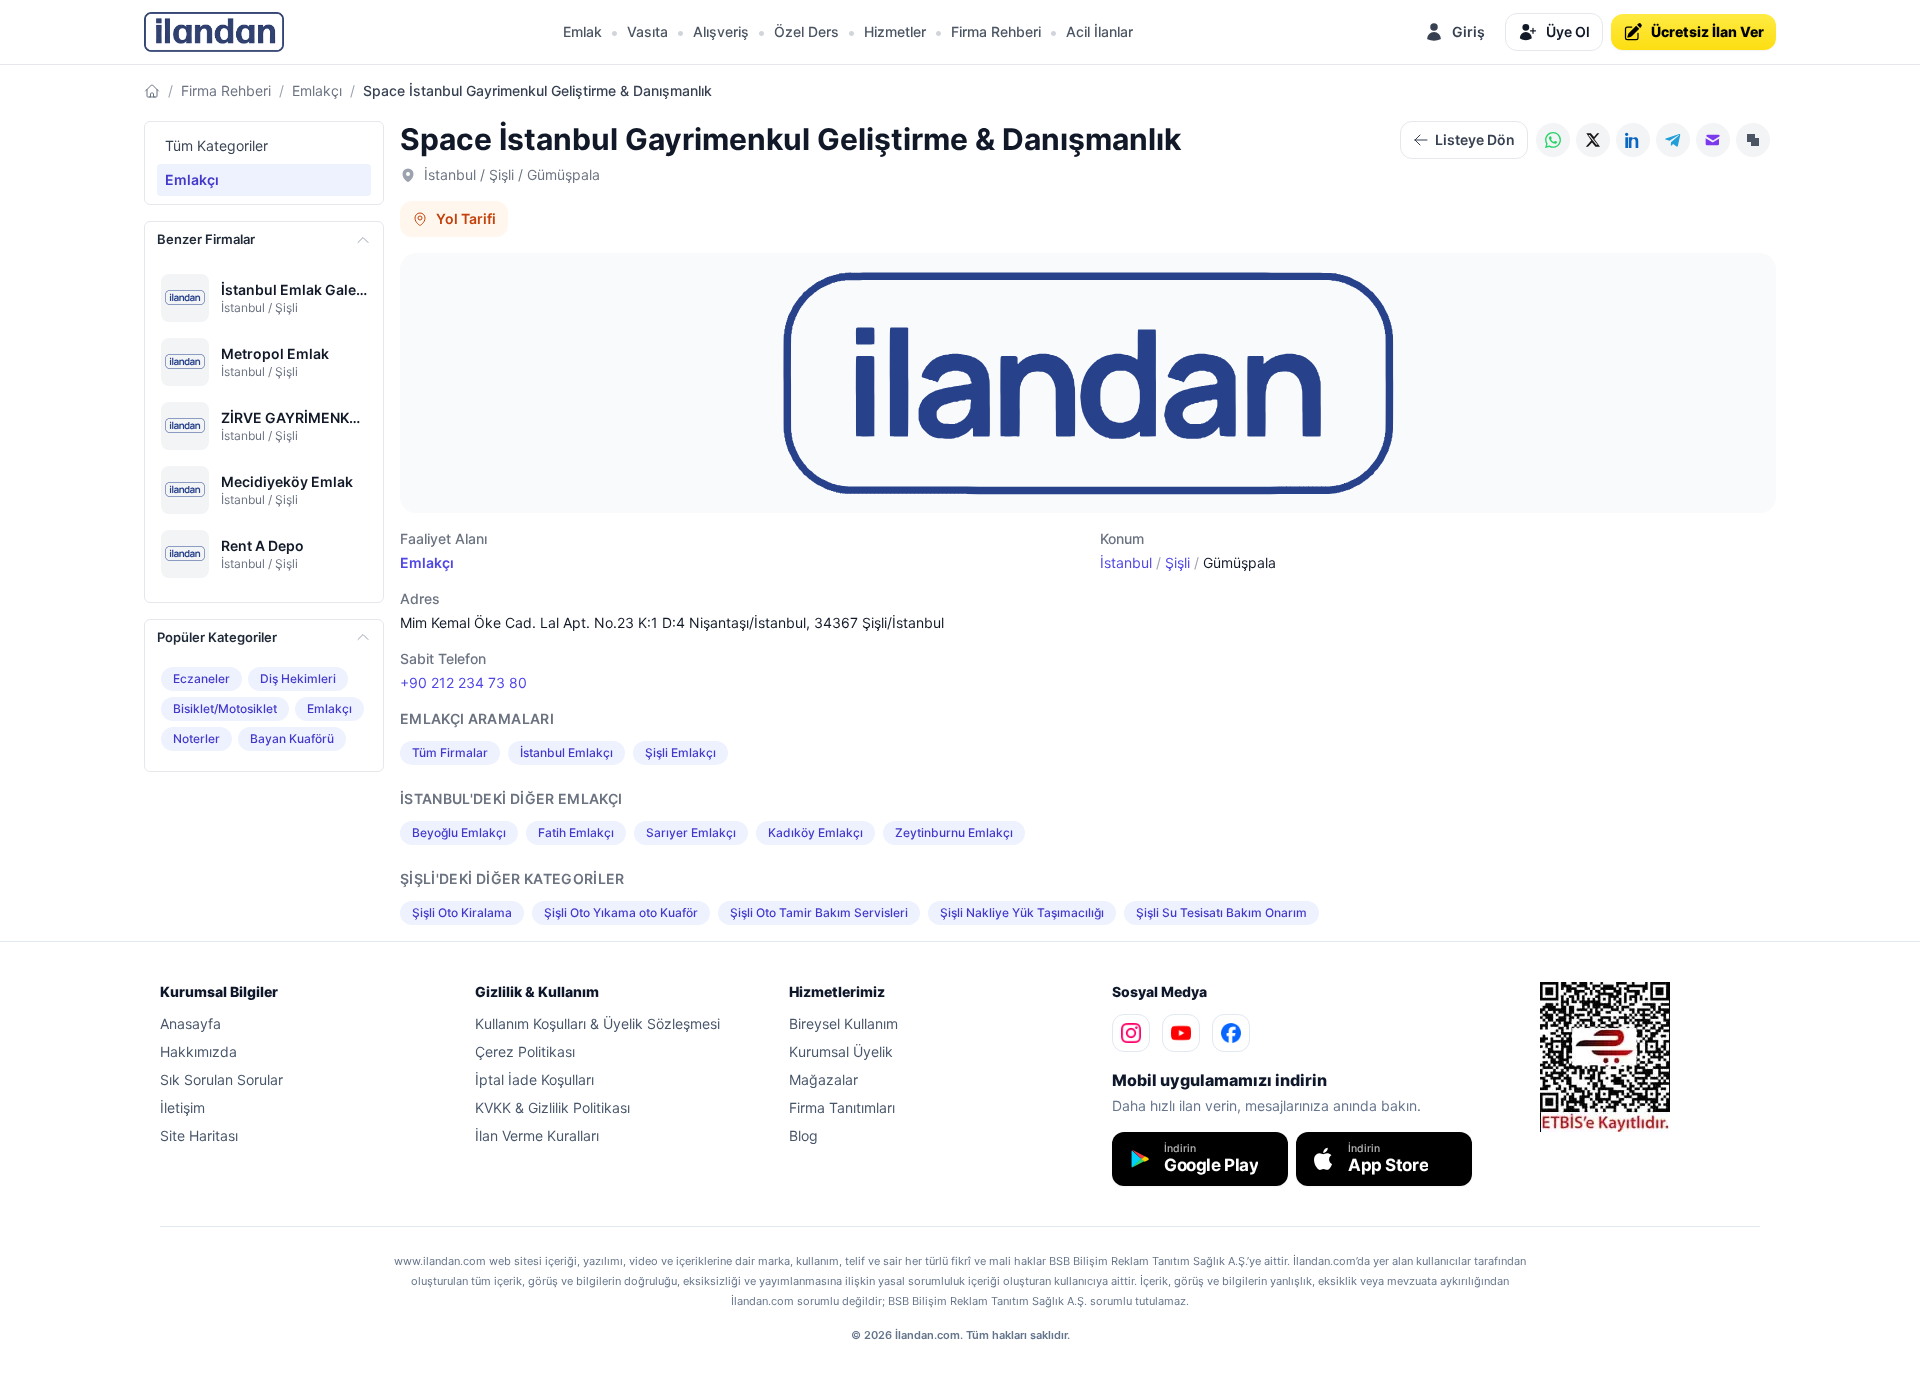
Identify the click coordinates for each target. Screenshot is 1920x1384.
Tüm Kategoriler (216, 145)
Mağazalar (823, 1079)
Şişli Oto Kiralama (462, 912)
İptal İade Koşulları (534, 1079)
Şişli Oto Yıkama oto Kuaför (621, 912)
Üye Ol (1568, 31)
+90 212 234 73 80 (463, 682)
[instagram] (1131, 1033)
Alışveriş (721, 31)
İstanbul (1126, 562)
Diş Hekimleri (298, 678)
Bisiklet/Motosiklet (225, 708)
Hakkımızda (198, 1051)
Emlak (582, 31)
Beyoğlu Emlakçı (459, 832)
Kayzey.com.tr (1575, 1146)
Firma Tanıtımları (842, 1107)
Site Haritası (199, 1135)
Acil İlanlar (1099, 31)
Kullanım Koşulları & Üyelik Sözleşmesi (597, 1023)
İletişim (182, 1107)
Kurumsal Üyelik (841, 1051)
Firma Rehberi (996, 31)
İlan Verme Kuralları (537, 1135)
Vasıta (647, 31)
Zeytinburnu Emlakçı (954, 832)
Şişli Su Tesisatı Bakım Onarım (1221, 912)
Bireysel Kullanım (843, 1023)
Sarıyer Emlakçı (691, 832)
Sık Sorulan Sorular (221, 1079)
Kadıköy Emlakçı (815, 832)
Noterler (196, 738)
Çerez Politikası (525, 1051)
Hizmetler (895, 31)
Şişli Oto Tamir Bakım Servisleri (819, 912)
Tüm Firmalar (450, 752)
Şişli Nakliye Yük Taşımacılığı (1022, 912)
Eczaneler (201, 678)
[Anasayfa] (152, 91)
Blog (803, 1135)
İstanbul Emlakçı (566, 752)
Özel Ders (806, 31)
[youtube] (1181, 1033)
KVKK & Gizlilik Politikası (552, 1107)
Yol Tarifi (466, 218)
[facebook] (1231, 1033)
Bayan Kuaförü (292, 738)
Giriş (1468, 31)
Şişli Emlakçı (680, 752)
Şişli (1177, 562)
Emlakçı (317, 90)
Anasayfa (190, 1023)
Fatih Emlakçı (576, 832)
